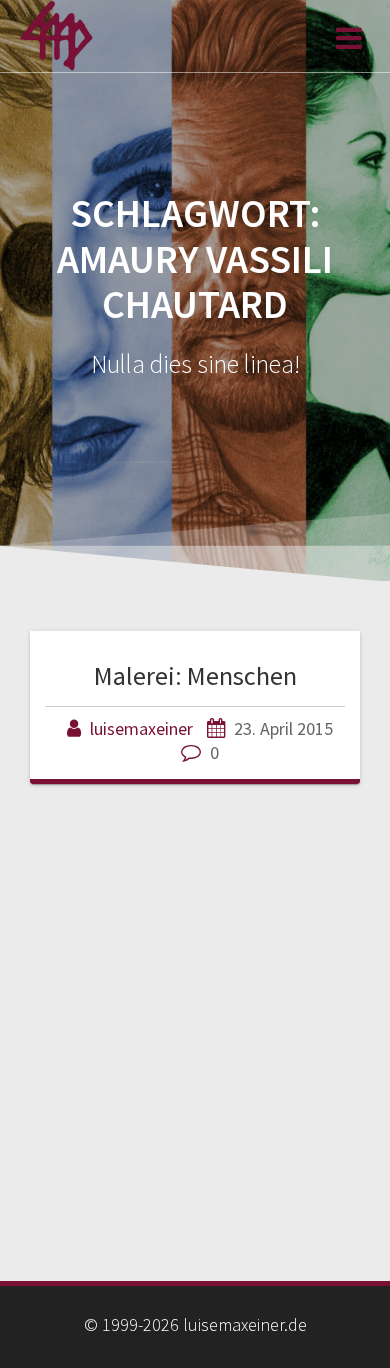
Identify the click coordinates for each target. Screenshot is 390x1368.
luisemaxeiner (141, 728)
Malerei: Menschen (195, 675)
